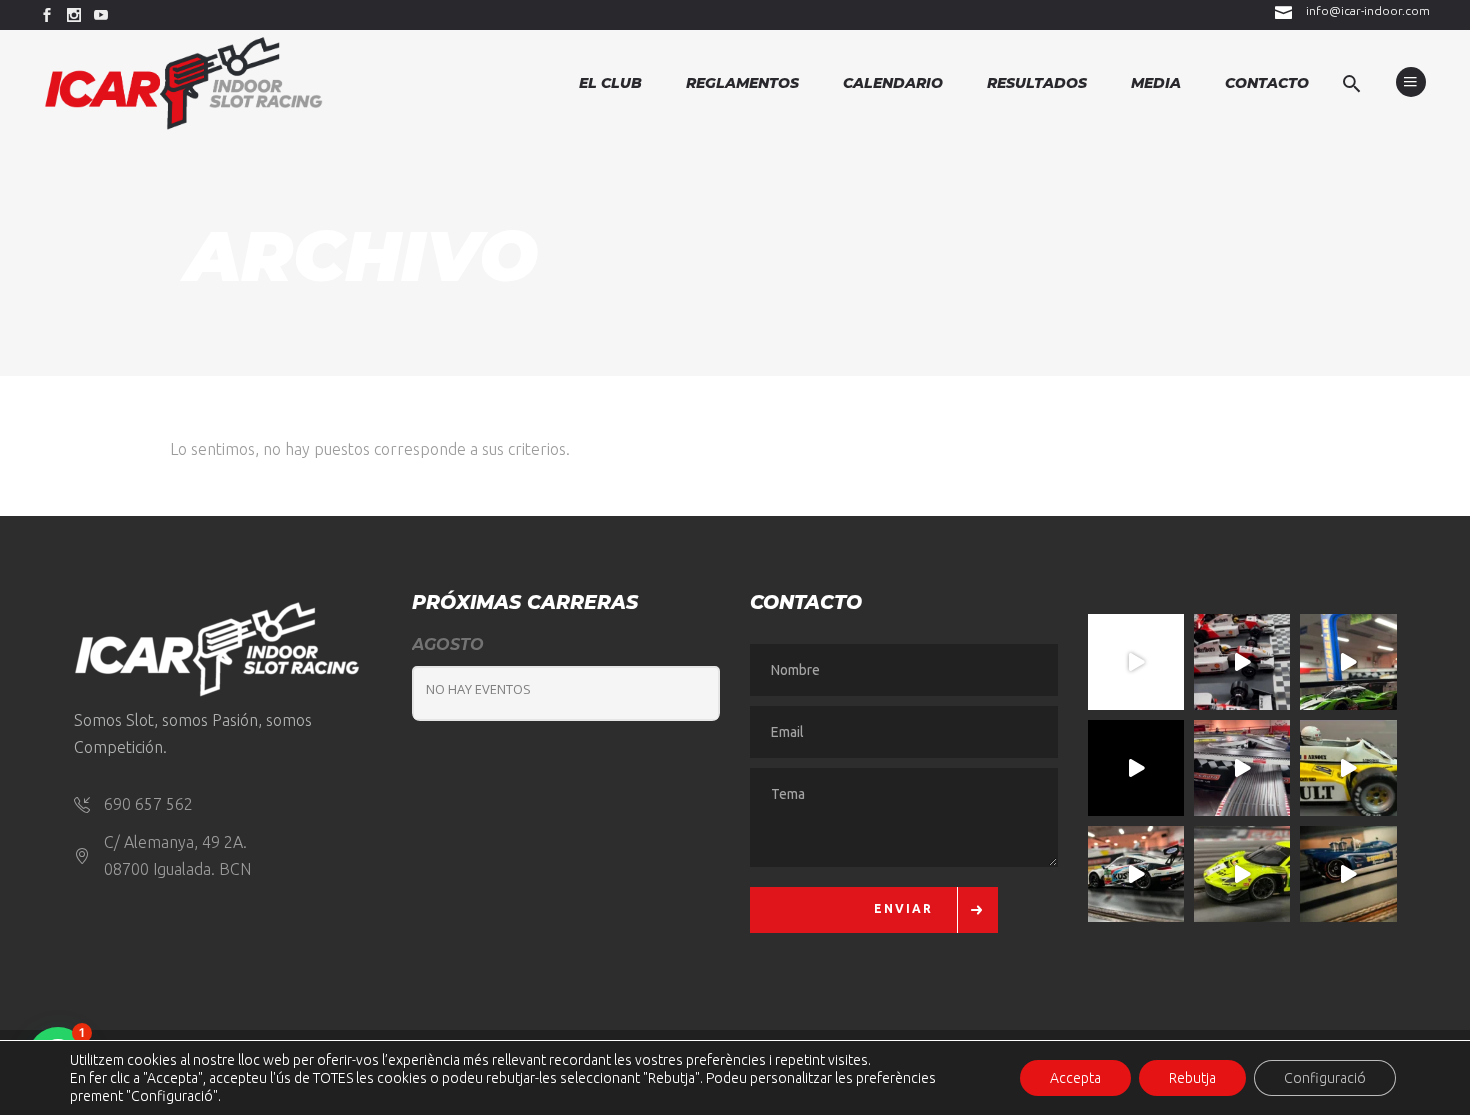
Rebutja (1192, 1078)
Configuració (1325, 1078)
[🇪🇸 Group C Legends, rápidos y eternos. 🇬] (1242, 768)
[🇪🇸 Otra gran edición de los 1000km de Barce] (1348, 874)
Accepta (1075, 1078)
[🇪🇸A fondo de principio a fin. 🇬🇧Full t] (1136, 662)
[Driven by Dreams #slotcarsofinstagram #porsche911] (1136, 874)
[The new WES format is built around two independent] (1136, 768)
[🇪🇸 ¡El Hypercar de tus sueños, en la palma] (1348, 662)
